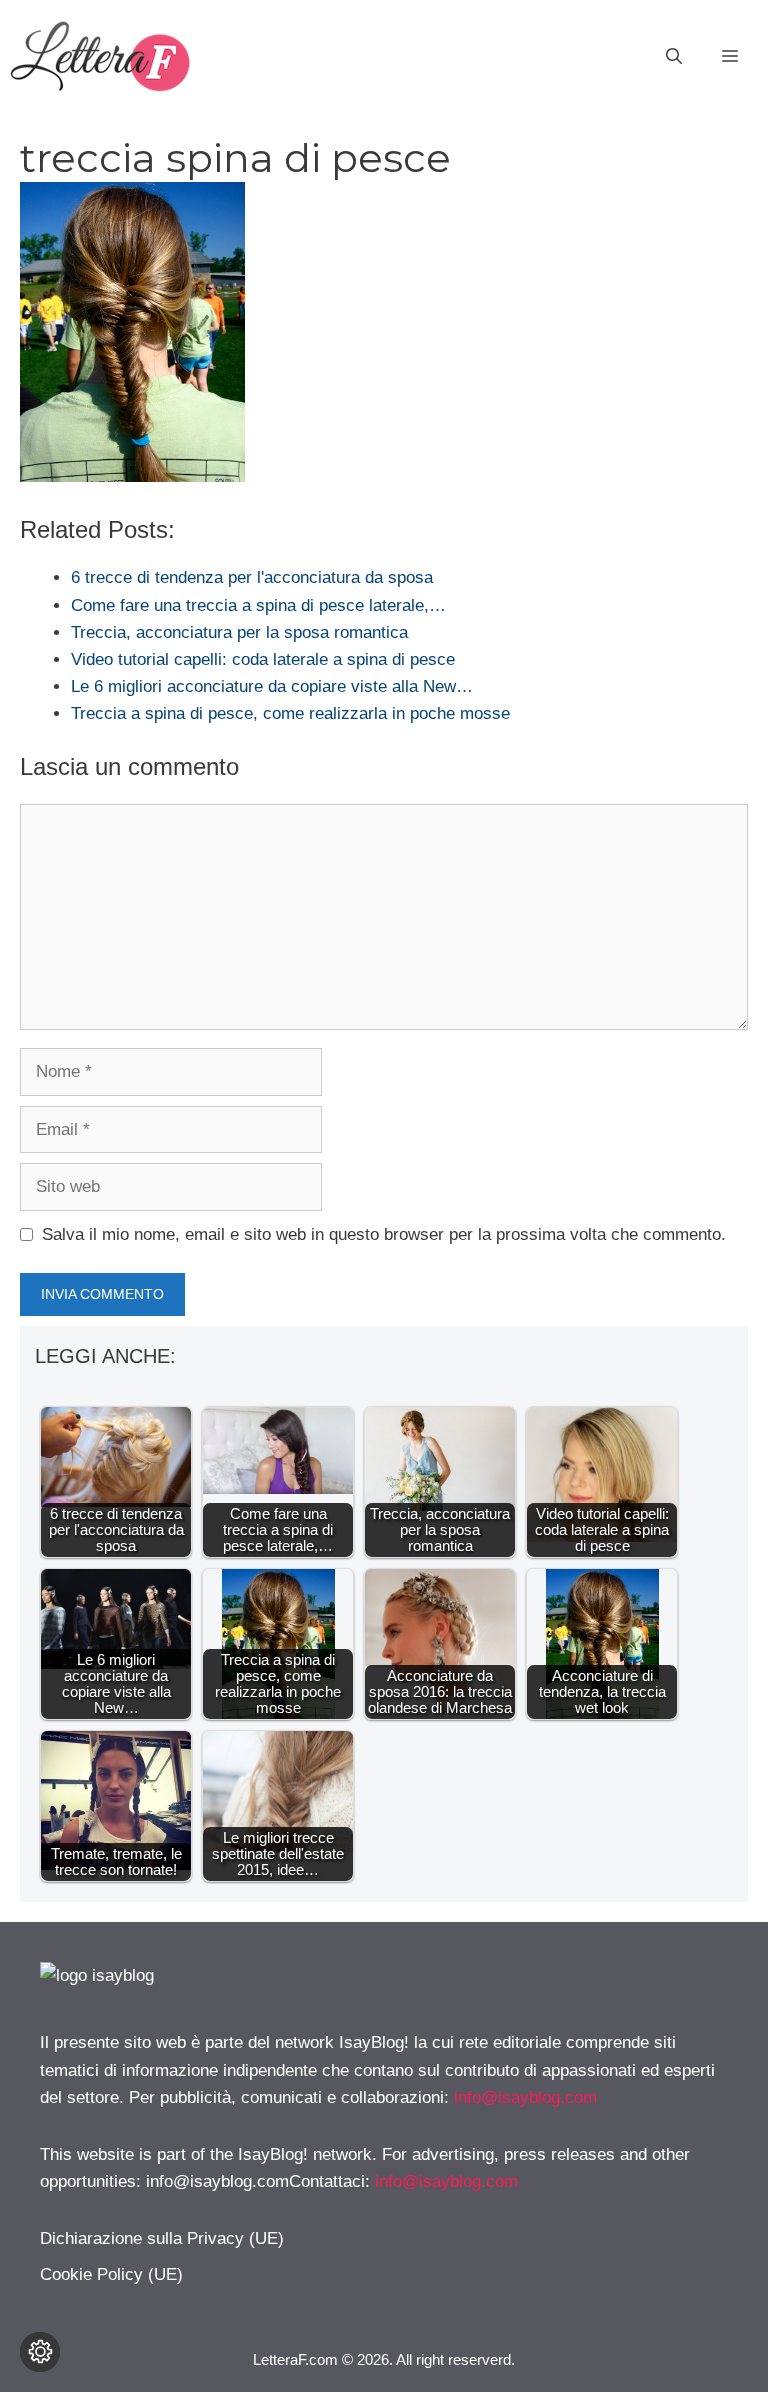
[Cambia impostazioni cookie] (40, 2352)
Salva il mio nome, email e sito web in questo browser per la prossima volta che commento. (384, 1234)
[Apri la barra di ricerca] (674, 57)
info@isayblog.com (525, 2097)
